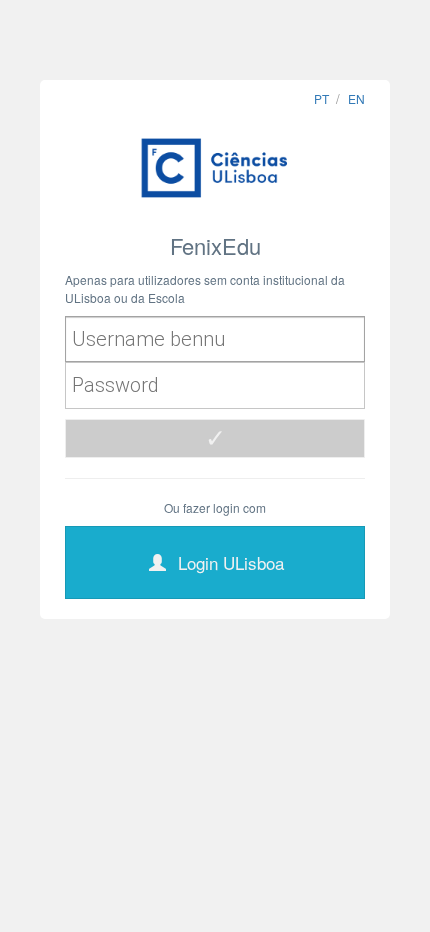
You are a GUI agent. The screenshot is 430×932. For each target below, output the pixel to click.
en (356, 98)
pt (321, 98)
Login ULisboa (231, 562)
